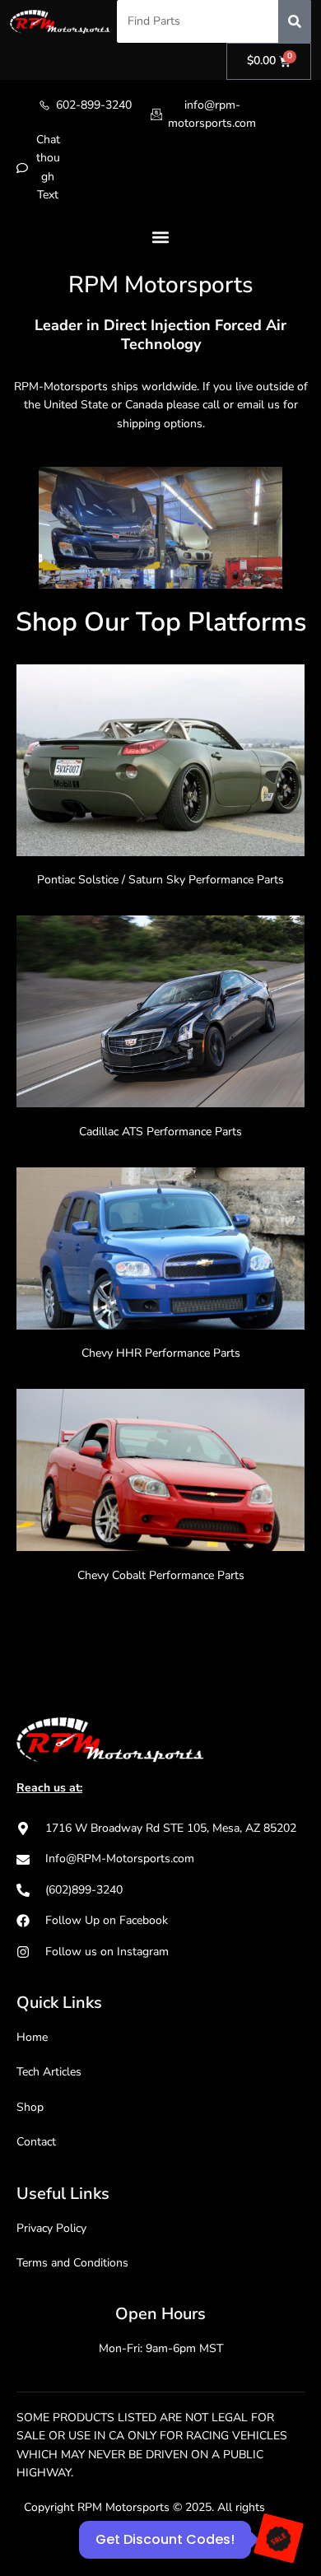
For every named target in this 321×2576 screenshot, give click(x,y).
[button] (161, 238)
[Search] (295, 21)
